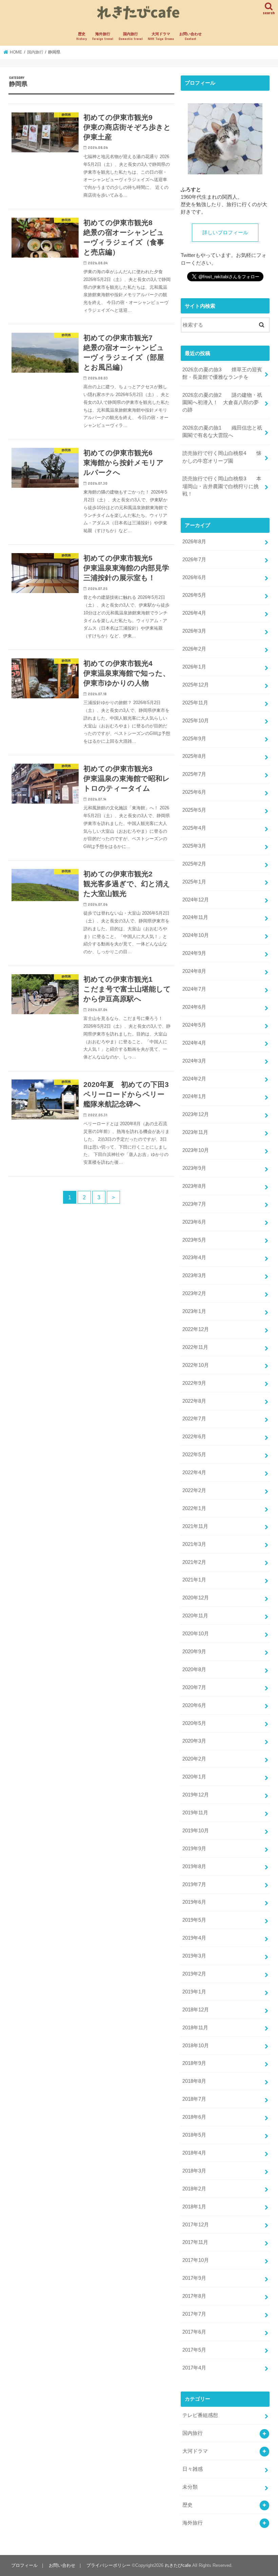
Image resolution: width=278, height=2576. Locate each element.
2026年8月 (194, 542)
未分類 (190, 2487)
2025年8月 (194, 756)
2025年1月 (194, 882)
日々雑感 (193, 2469)
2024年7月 (194, 989)
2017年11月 (195, 2242)
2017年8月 (194, 2296)
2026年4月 (194, 613)
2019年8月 (194, 1866)
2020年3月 (194, 1741)
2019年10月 (196, 1831)
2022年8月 (194, 1401)
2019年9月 (194, 1849)
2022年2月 (194, 1490)
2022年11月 (195, 1347)
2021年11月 (195, 1526)
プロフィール (24, 2565)
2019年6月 (194, 1902)
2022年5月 (194, 1455)
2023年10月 (196, 1150)
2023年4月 (194, 1258)
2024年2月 (194, 1079)
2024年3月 (194, 1061)
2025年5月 (194, 810)
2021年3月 (194, 1544)
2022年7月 (194, 1419)
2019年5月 (194, 1920)
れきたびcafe (178, 2565)
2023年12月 (196, 1114)
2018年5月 (194, 2135)
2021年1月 (194, 1580)
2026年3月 (194, 631)
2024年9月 (194, 953)
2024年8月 (194, 971)
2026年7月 (194, 560)
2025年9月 (194, 739)
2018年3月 (194, 2171)
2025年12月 (196, 685)
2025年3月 (194, 846)
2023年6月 (194, 1222)
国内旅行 (131, 36)
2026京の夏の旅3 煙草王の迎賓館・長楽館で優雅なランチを (222, 373)
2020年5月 (194, 1723)
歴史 (82, 36)
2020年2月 (194, 1759)
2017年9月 (194, 2278)
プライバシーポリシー (108, 2565)
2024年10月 (196, 935)
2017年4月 (194, 2368)
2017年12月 (196, 2225)
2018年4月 (194, 2153)
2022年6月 (194, 1437)
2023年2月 (194, 1293)
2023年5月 (194, 1240)
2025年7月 (194, 774)
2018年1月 (194, 2207)
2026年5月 (194, 595)
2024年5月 (194, 1025)
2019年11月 (195, 1813)
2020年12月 (196, 1598)
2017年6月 (194, 2332)
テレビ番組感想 (200, 2415)
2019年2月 (194, 1974)
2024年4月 (194, 1043)
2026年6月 (194, 577)
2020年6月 (194, 1705)
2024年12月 (196, 900)
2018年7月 (194, 2099)
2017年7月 (194, 2314)
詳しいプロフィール (225, 233)
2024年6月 (194, 1007)
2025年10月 (196, 721)
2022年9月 (194, 1383)
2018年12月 (196, 2010)
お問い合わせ (191, 36)
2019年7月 (194, 1884)
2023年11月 (195, 1132)
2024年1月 (194, 1096)
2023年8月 (194, 1186)
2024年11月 (195, 917)
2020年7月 (194, 1687)
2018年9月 (194, 2063)
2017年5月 (194, 2350)
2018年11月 (195, 2028)
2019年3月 (194, 1956)
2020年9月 (194, 1652)
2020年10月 (196, 1634)
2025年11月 (195, 703)
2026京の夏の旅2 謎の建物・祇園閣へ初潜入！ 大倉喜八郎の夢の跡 (222, 402)
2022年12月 (196, 1329)
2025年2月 (194, 864)
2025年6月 (194, 792)
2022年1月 (194, 1508)
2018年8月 (194, 2081)
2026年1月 (194, 667)
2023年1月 (194, 1311)
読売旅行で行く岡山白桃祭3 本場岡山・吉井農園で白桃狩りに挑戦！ (222, 486)
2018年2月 (194, 2189)
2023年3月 (194, 1275)
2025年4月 (194, 828)
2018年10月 (196, 2046)
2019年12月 (196, 1795)
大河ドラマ (161, 36)
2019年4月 (194, 1938)
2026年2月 (194, 649)
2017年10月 (196, 2260)
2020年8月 (194, 1669)
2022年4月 (194, 1472)
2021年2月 (194, 1562)
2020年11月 (195, 1616)
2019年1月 (194, 1992)
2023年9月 (194, 1168)
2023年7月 (194, 1204)
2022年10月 (196, 1365)
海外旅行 (103, 36)
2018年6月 (194, 2117)
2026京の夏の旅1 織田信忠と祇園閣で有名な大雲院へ (222, 432)
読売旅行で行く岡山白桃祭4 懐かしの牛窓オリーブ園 (222, 457)
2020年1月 (194, 1777)
